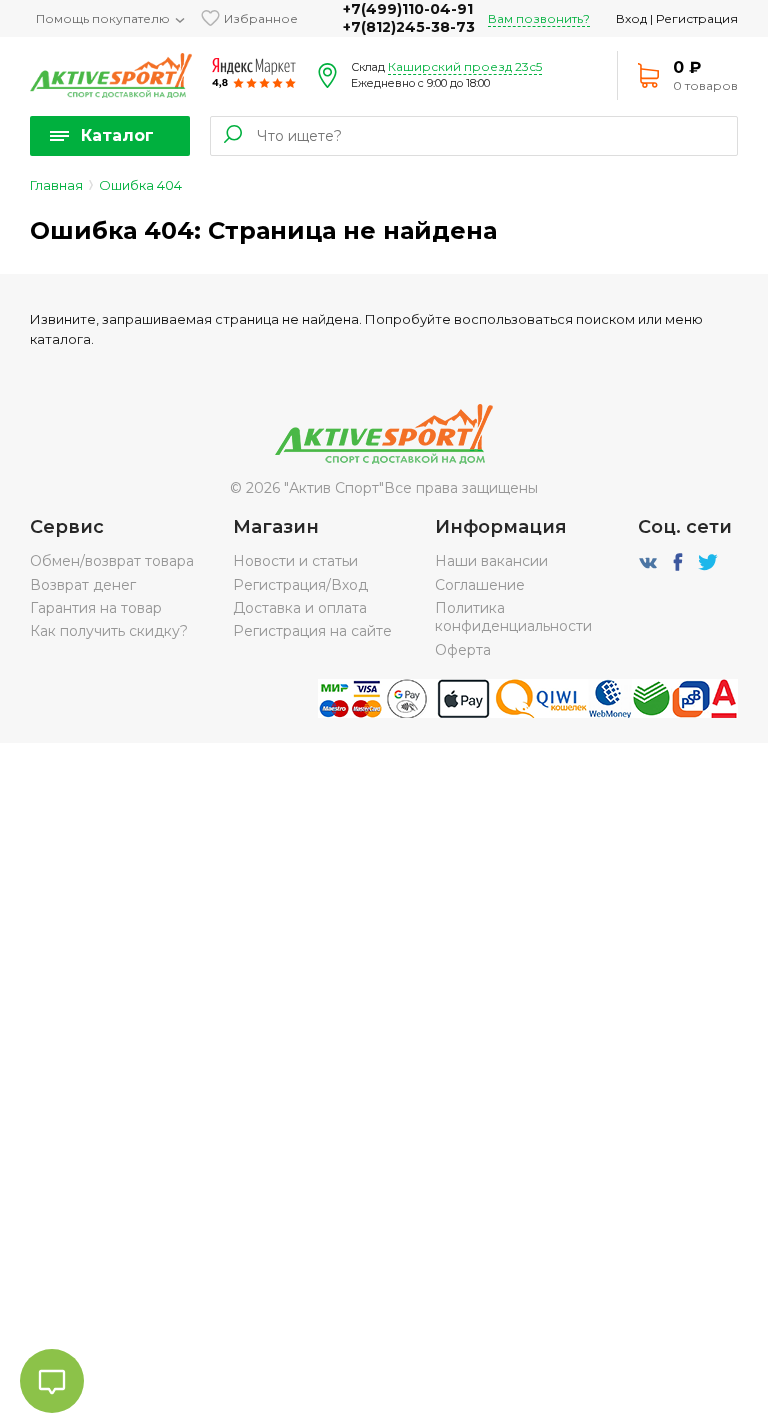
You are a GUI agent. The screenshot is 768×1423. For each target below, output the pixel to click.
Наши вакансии (491, 561)
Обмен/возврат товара (112, 561)
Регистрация (697, 18)
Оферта (463, 650)
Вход (631, 18)
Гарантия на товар (96, 608)
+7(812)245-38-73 (409, 27)
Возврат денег (83, 585)
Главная (56, 185)
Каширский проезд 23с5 (465, 66)
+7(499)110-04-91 (408, 9)
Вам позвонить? (539, 18)
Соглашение (480, 585)
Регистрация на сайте (312, 631)
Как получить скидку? (109, 631)
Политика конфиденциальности (513, 617)
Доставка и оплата (300, 608)
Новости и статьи (295, 561)
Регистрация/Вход (300, 585)
